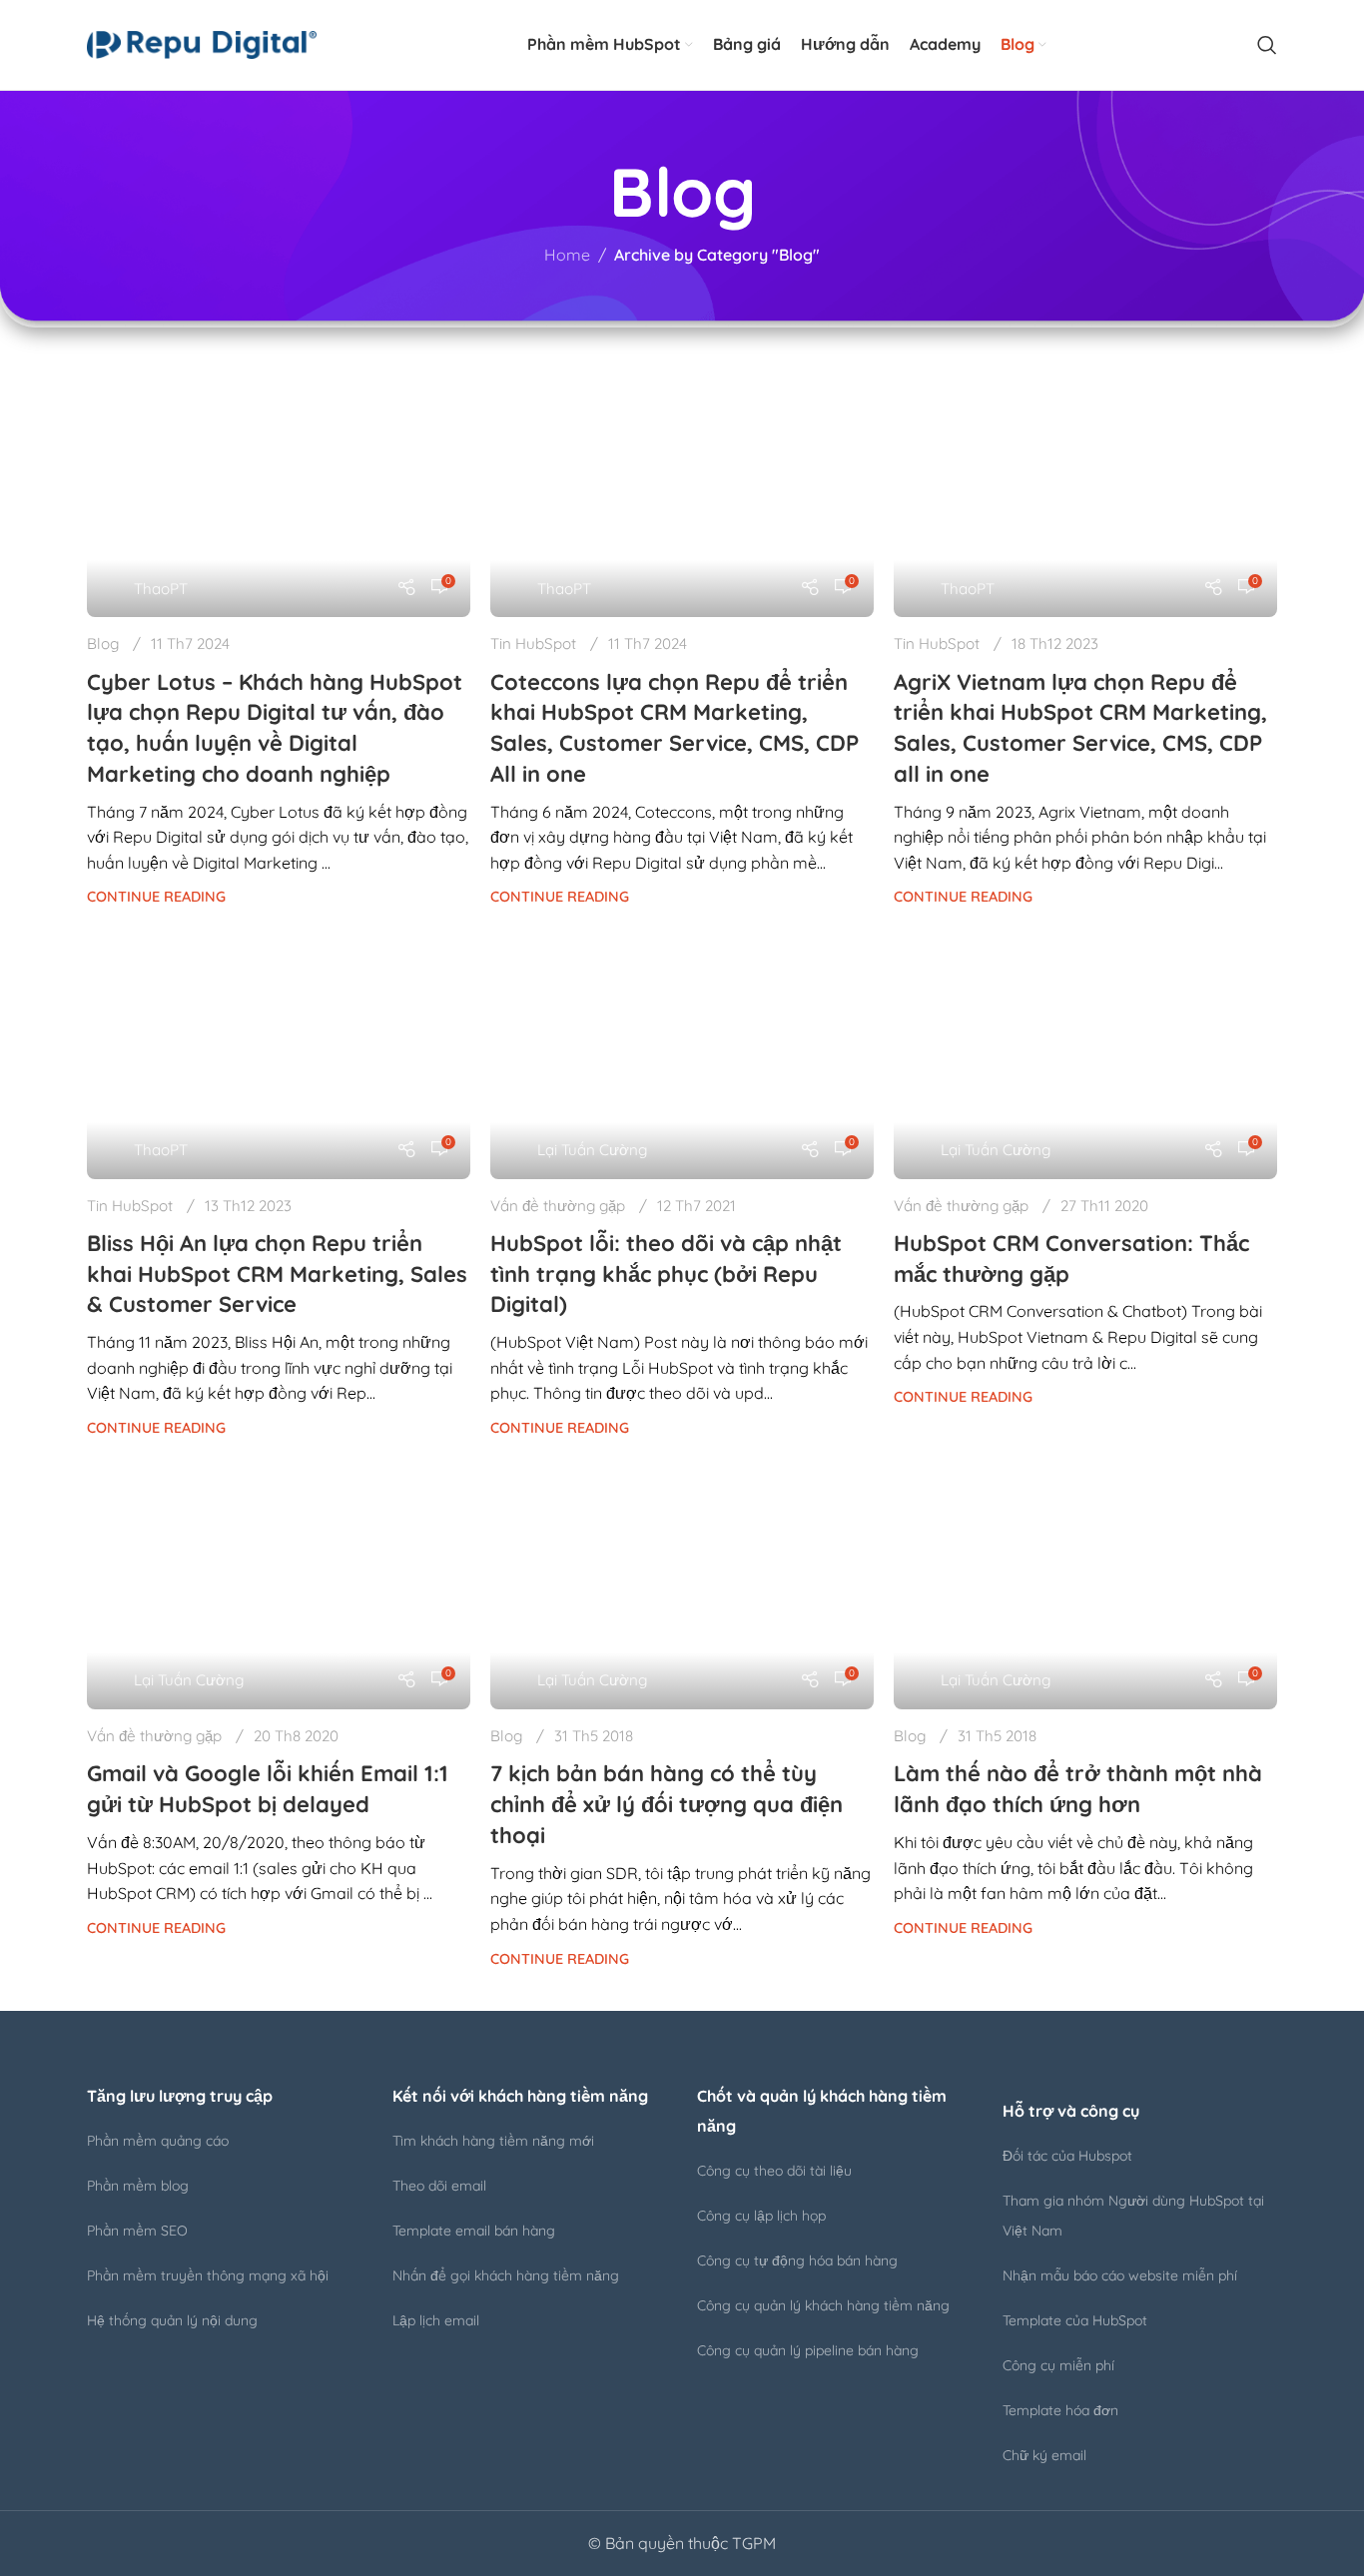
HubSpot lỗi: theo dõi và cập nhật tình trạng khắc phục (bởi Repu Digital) (666, 1274)
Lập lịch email (436, 2320)
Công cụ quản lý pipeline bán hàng (808, 2350)
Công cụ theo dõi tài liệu (774, 2171)
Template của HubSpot (1075, 2320)
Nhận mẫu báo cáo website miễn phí (1120, 2275)
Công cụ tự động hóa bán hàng (797, 2260)
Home (567, 255)
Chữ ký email (1044, 2455)
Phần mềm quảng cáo (158, 2141)
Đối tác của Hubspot (1067, 2156)
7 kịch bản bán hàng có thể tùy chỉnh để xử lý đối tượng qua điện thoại (667, 1804)
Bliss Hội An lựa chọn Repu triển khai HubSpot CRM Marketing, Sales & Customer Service (277, 1274)
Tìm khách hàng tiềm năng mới (493, 2141)
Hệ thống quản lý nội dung (172, 2320)
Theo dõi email (439, 2186)
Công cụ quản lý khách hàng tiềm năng (823, 2305)
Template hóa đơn (1060, 2410)
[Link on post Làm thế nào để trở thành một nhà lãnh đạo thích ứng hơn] (1085, 1585)
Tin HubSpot (533, 644)
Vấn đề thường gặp (558, 1206)
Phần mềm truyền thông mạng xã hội (208, 2275)
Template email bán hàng (474, 2231)
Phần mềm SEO (137, 2231)
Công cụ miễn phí (1058, 2365)
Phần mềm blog (138, 2186)
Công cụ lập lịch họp (761, 2216)
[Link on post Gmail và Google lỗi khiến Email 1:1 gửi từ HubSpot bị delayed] (279, 1585)
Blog (103, 644)
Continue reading (156, 897)
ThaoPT (161, 589)
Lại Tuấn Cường (592, 1150)
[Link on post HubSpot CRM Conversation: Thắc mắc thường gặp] (1085, 1054)
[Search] (1267, 45)
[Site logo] (202, 43)
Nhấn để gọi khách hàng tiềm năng (506, 2275)
